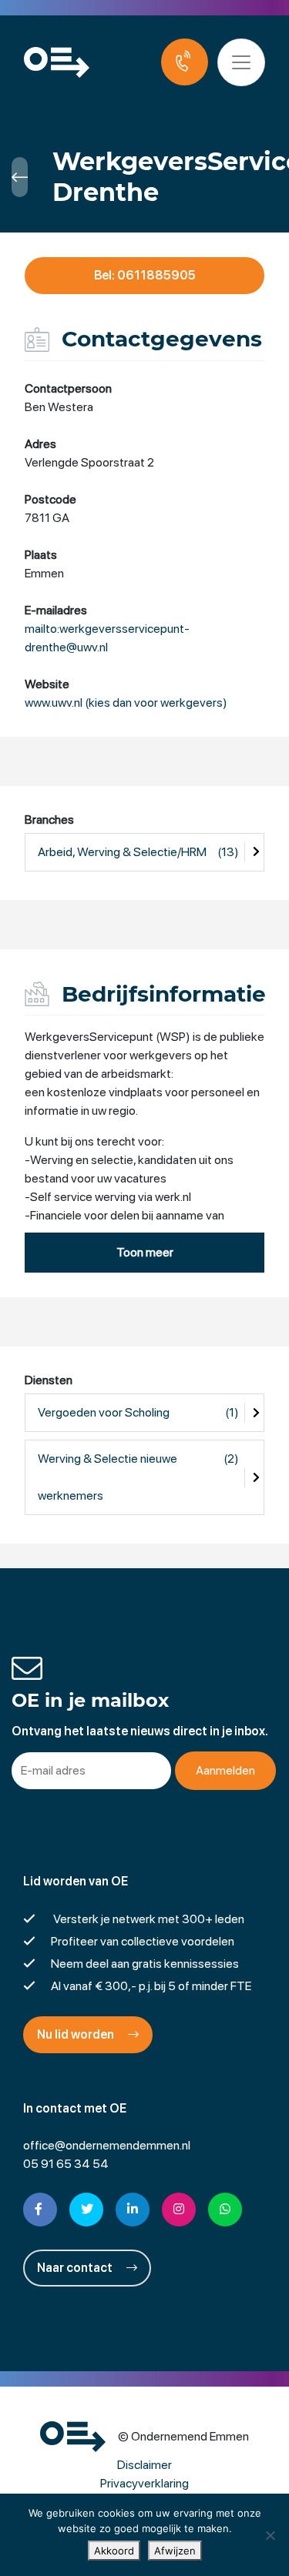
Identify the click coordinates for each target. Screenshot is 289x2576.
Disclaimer (144, 2465)
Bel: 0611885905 (145, 275)
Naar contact (76, 2268)
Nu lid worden (77, 2034)
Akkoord (114, 2551)
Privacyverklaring (144, 2483)
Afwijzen (175, 2551)
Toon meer (145, 1252)
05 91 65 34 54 (66, 2164)
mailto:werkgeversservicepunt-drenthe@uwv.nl (107, 638)
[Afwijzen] (270, 2535)
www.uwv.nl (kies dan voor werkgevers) (126, 703)
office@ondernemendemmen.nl (107, 2145)
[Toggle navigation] (241, 62)
